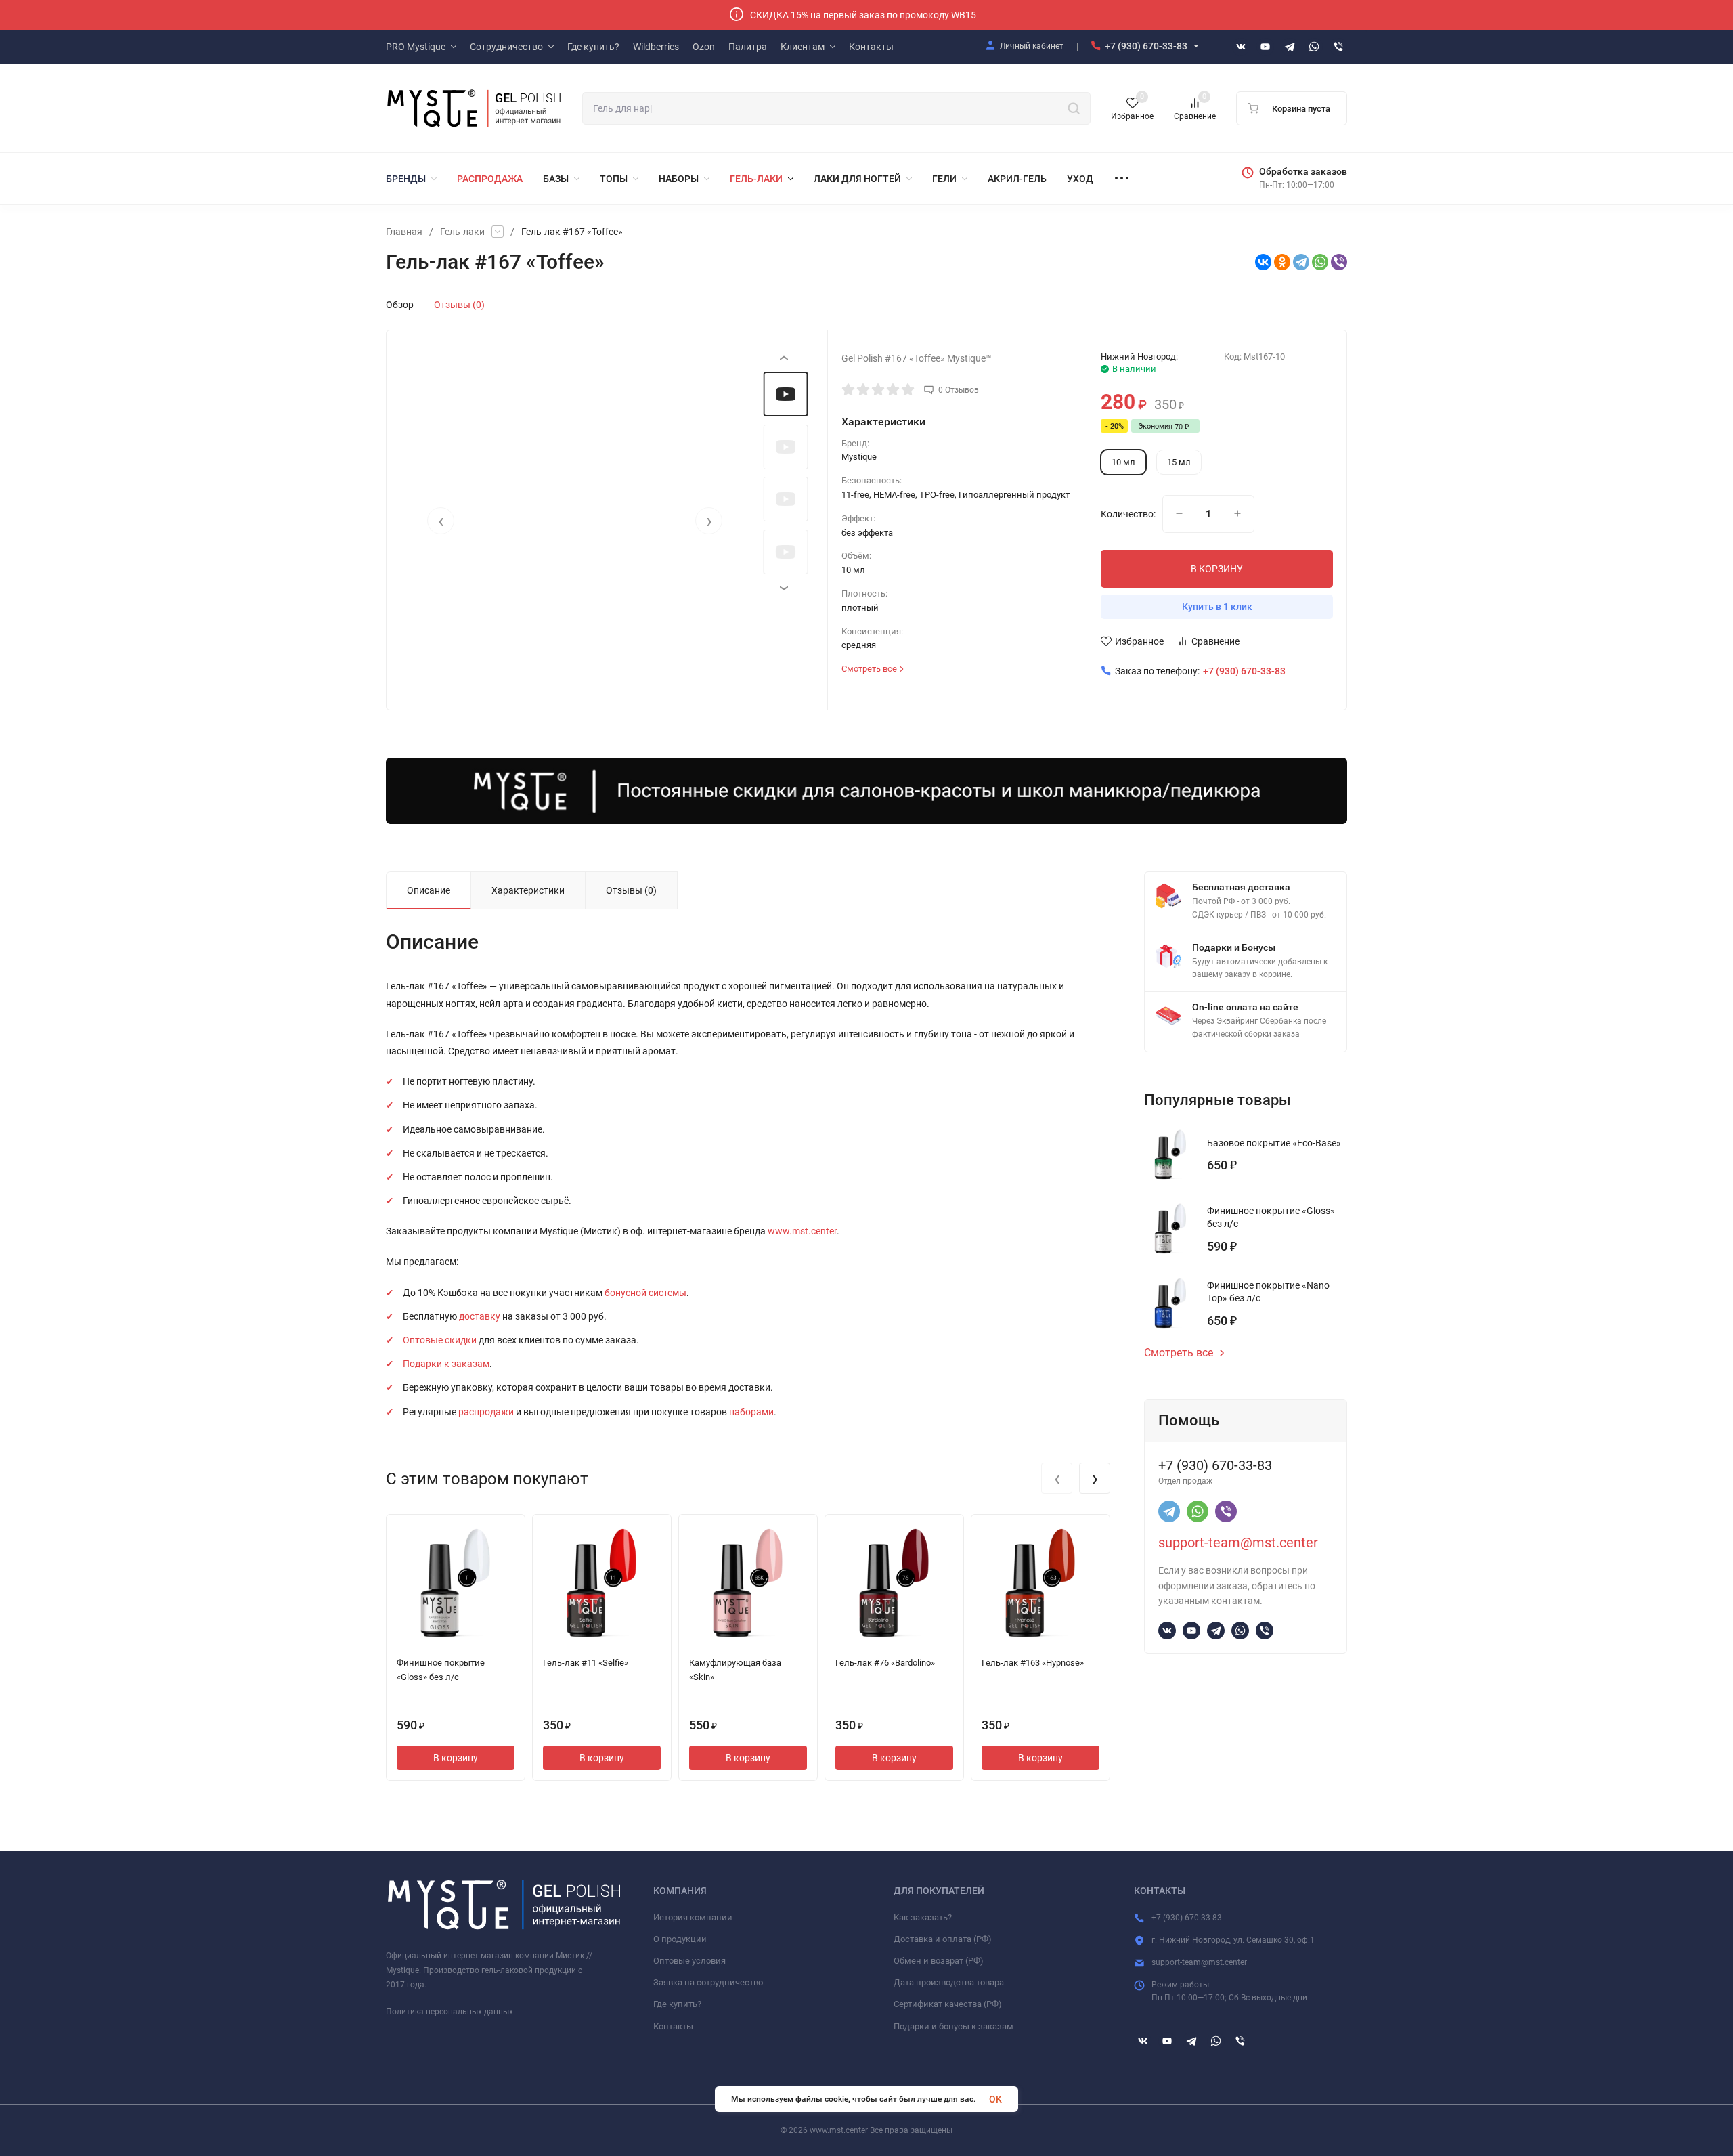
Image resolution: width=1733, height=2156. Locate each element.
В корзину (456, 1758)
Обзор (400, 305)
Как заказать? (923, 1917)
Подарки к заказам (446, 1364)
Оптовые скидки (440, 1340)
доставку (480, 1316)
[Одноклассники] (1282, 262)
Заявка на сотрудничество (708, 1982)
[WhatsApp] (1320, 262)
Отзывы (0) (459, 305)
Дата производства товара (949, 1982)
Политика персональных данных (449, 2012)
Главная (404, 232)
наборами (751, 1412)
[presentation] (441, 521)
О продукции (680, 1939)
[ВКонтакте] (1263, 262)
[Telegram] (1301, 262)
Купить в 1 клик (1217, 607)
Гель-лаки (462, 232)
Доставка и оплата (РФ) (943, 1939)
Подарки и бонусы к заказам (953, 2026)
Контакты (673, 2026)
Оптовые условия (689, 1961)
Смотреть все (1179, 1353)
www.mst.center (802, 1231)
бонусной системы (645, 1293)
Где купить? (677, 2004)
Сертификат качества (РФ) (948, 2004)
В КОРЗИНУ (1217, 569)
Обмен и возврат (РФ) (939, 1961)
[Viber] (1339, 262)
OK (995, 2099)
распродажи (486, 1412)
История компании (693, 1917)
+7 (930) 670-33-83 (1146, 46)
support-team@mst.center (1238, 1543)
